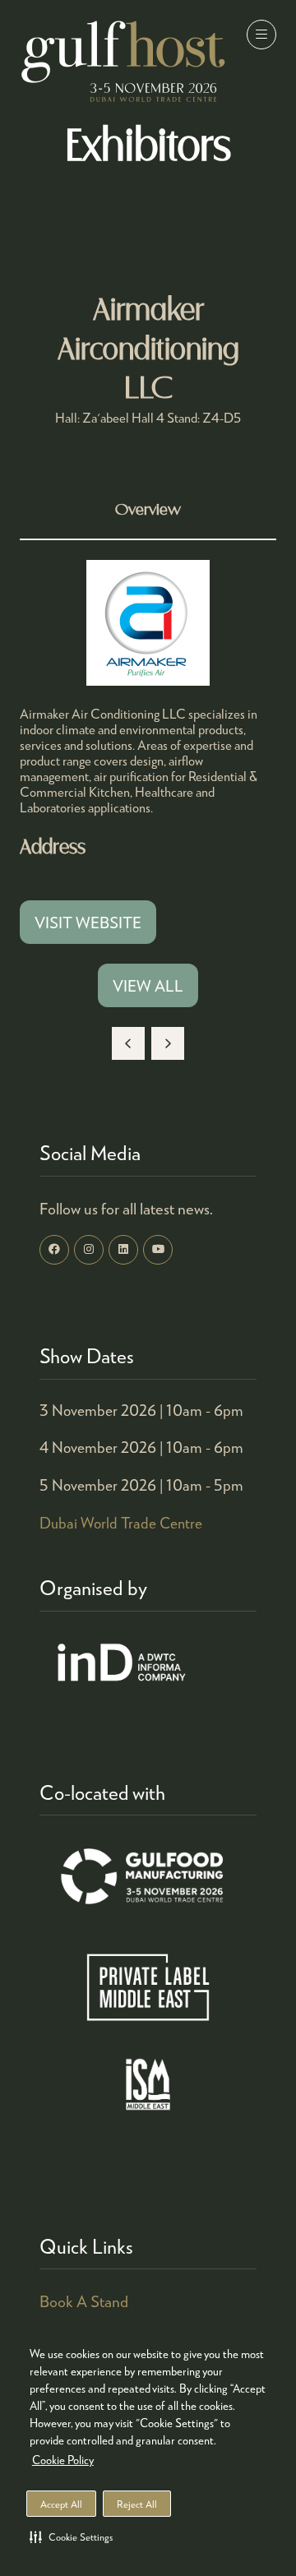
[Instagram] (89, 1250)
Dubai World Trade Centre (121, 1523)
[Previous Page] (128, 1043)
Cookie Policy (63, 2460)
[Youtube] (158, 1250)
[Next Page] (168, 1043)
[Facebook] (54, 1250)
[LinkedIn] (123, 1250)
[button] (71, 2537)
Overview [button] (148, 510)
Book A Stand (84, 2301)
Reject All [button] (137, 2504)
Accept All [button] (61, 2504)
